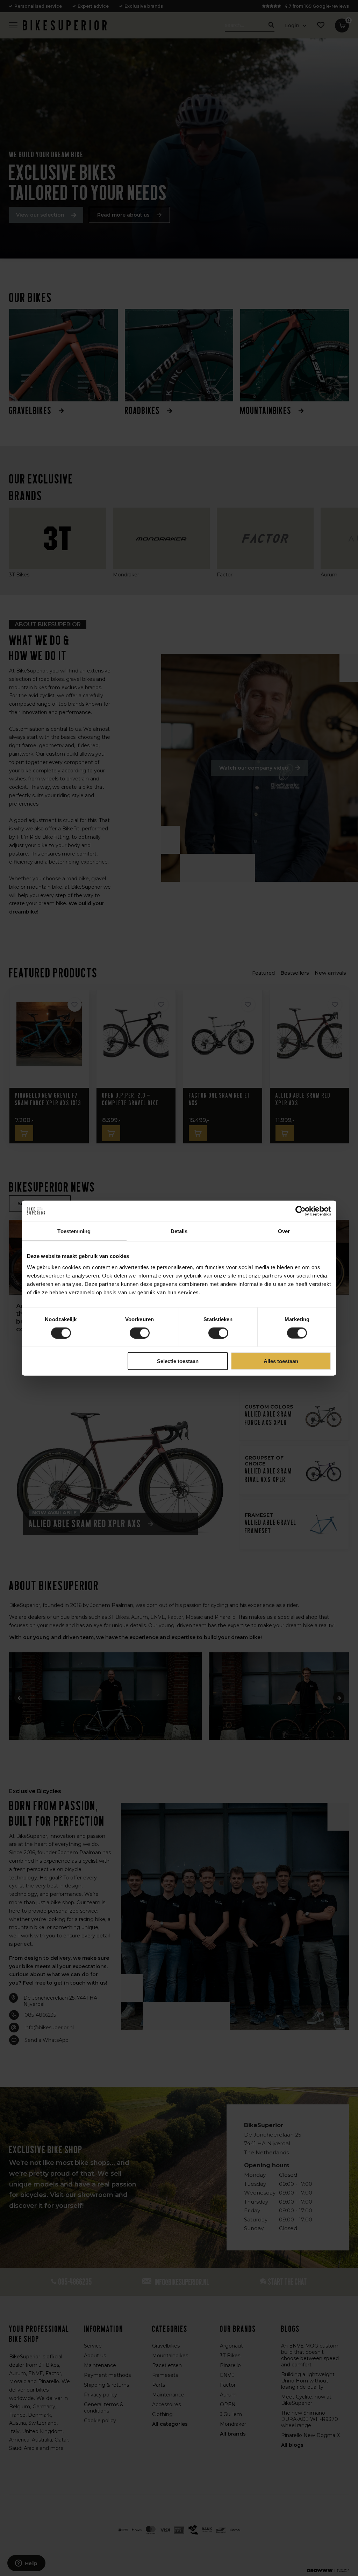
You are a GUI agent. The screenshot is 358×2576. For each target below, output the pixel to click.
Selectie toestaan (178, 1361)
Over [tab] (284, 1231)
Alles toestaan (281, 1361)
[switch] (140, 1333)
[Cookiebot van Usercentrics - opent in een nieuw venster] (300, 1211)
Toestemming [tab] (74, 1231)
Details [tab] (179, 1231)
